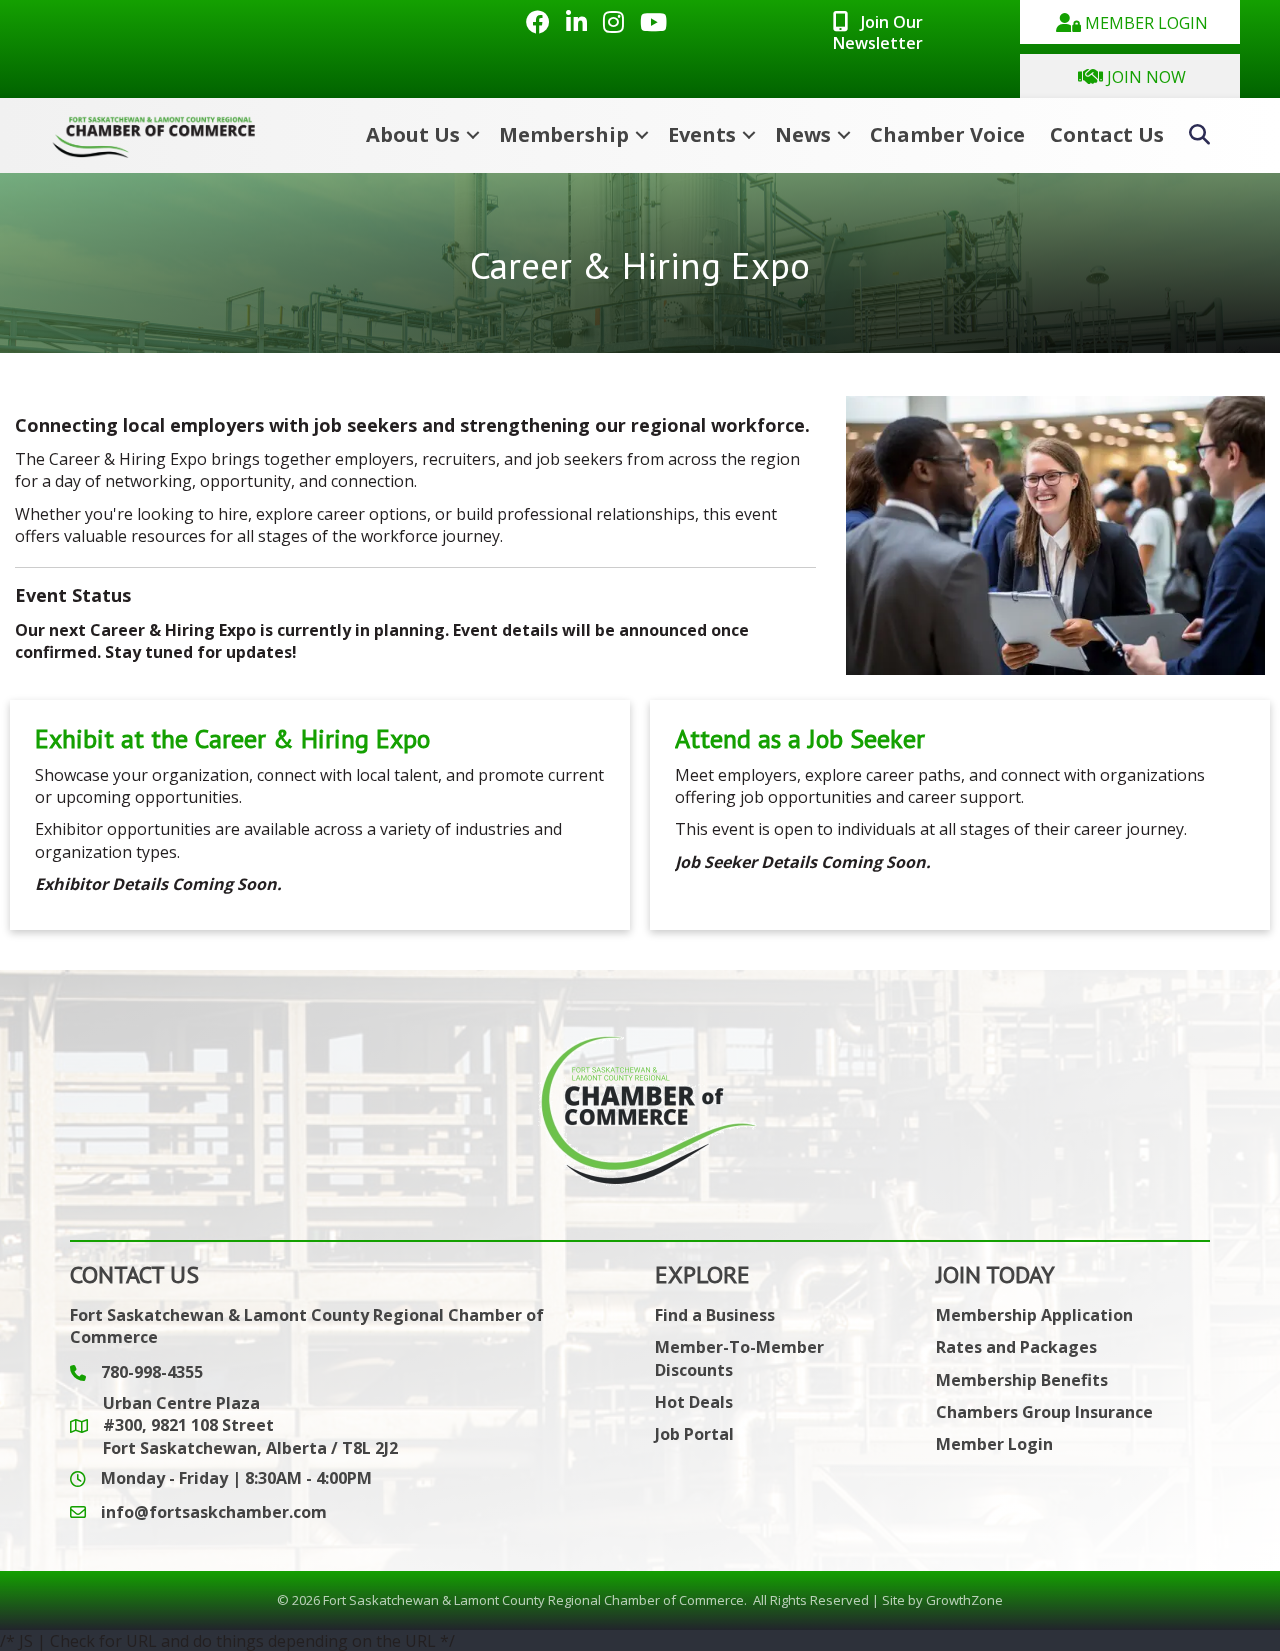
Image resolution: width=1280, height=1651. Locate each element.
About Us (413, 134)
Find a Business (715, 1315)
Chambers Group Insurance (1044, 1412)
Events (702, 134)
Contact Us (1107, 134)
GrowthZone (964, 1600)
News (803, 134)
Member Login (994, 1444)
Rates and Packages (1016, 1347)
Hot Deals (694, 1402)
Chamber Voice (947, 134)
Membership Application (1034, 1315)
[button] (1130, 22)
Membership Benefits (1022, 1380)
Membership (564, 134)
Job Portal (694, 1434)
